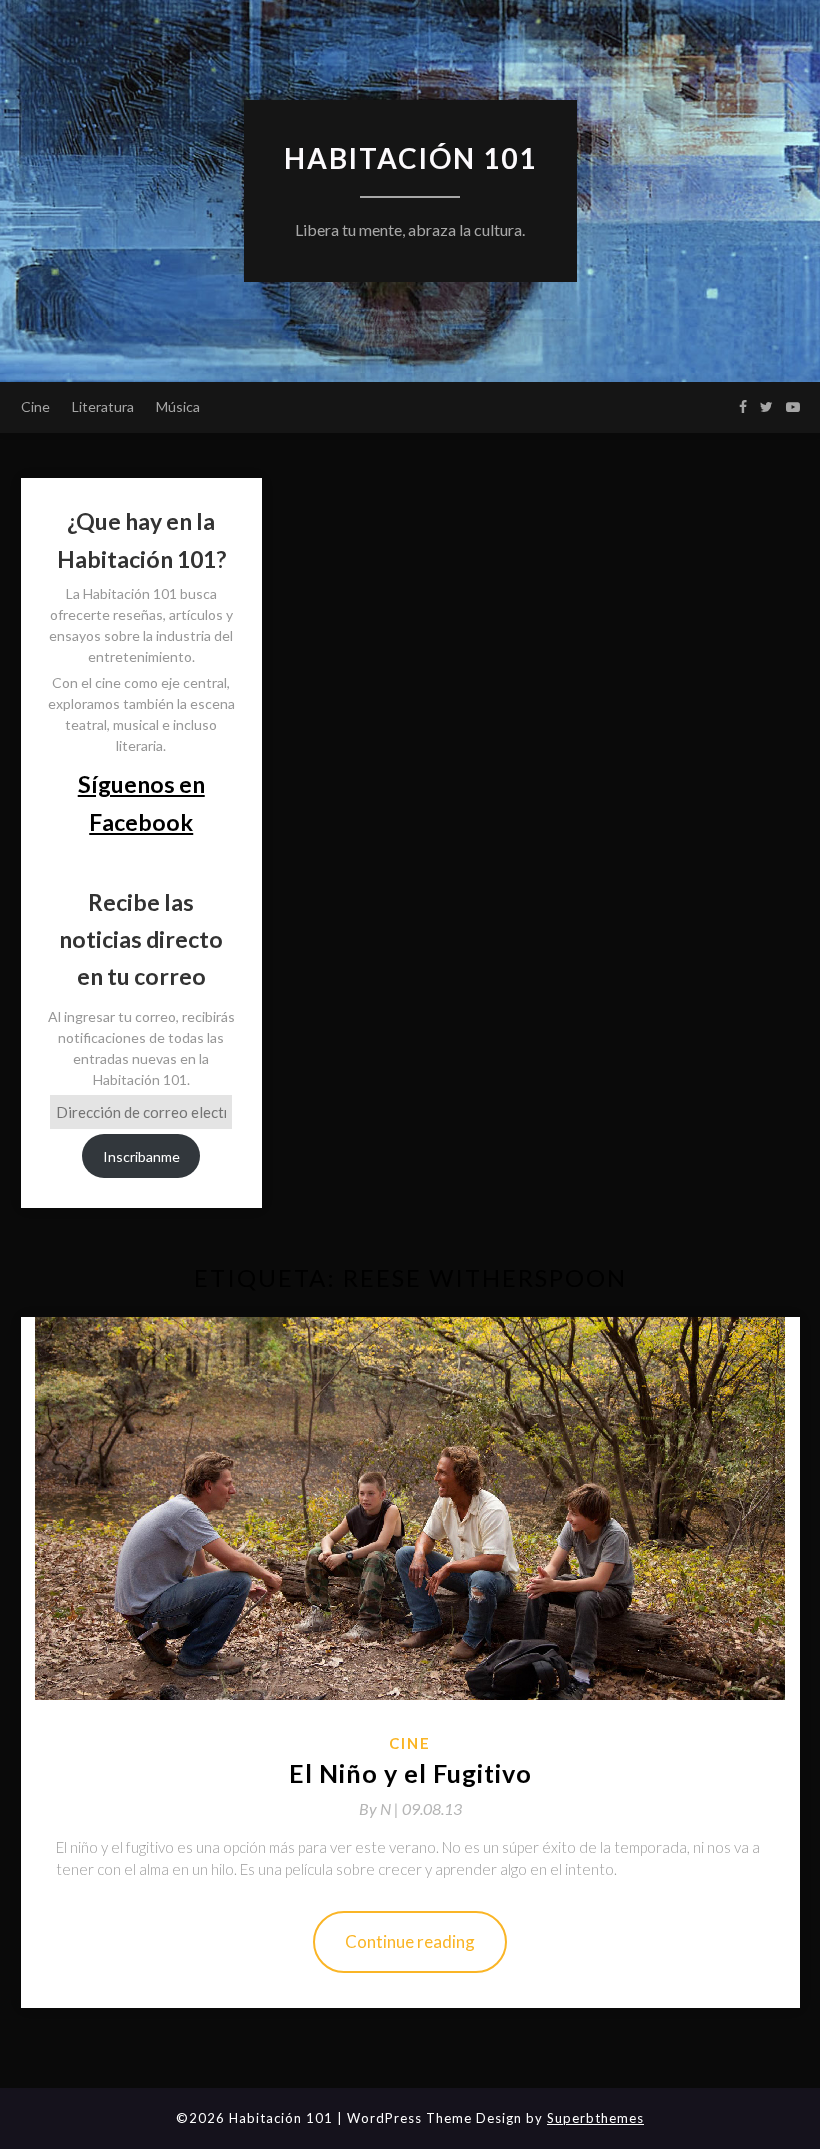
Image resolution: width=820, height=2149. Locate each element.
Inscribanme (141, 1156)
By (380, 1808)
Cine (35, 406)
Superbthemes (595, 2118)
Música (178, 406)
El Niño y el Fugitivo (410, 1773)
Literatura (103, 406)
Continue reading (410, 1941)
